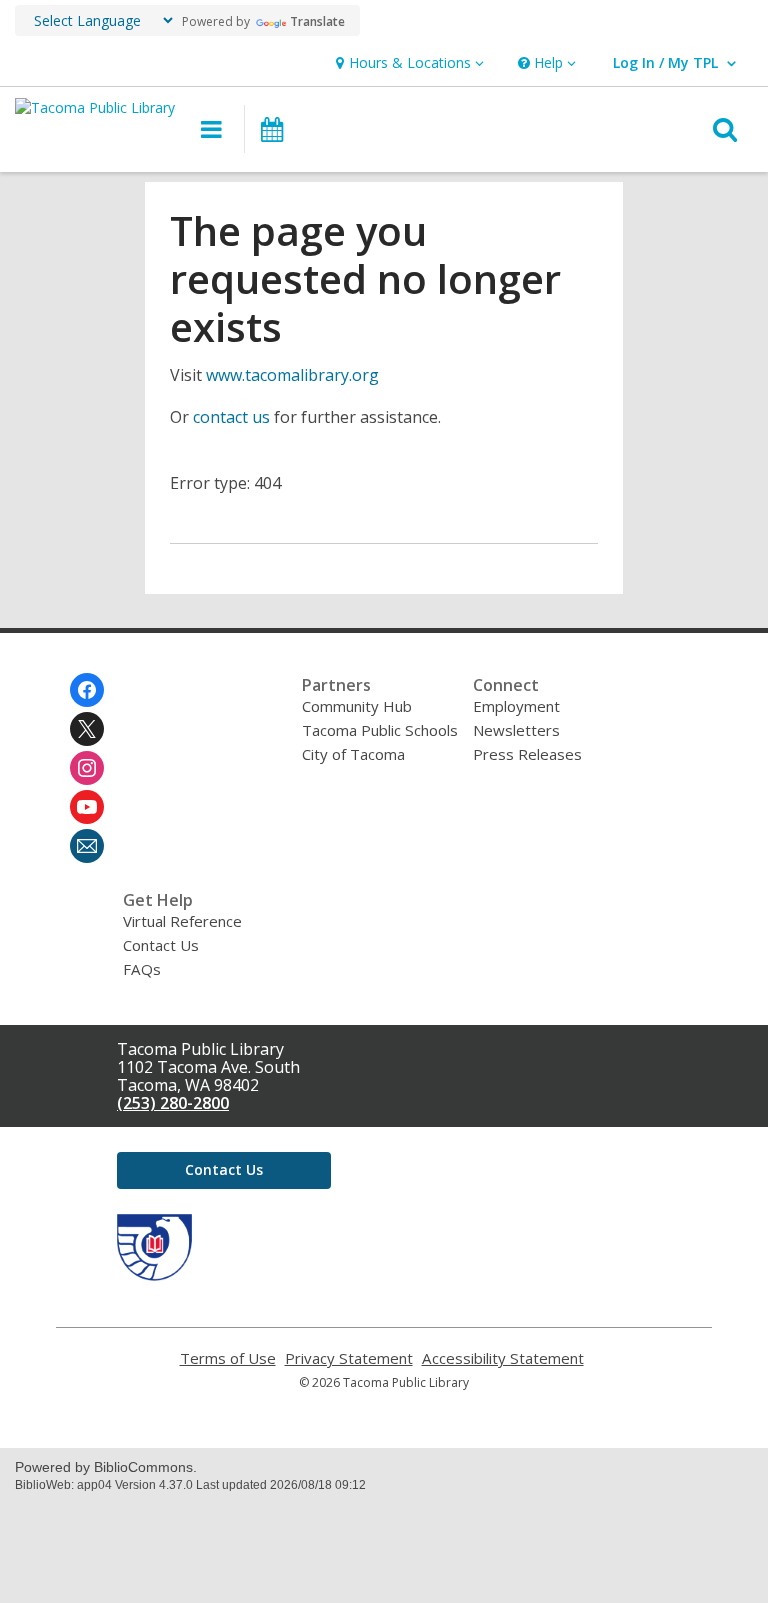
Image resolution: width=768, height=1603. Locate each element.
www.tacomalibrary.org (292, 375)
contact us (231, 417)
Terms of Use (228, 1358)
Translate (317, 21)
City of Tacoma (353, 754)
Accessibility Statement (503, 1358)
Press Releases (527, 754)
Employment (516, 706)
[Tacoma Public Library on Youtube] (87, 807)
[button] (407, 63)
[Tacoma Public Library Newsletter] (87, 846)
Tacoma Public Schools (380, 730)
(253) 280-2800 (173, 1103)
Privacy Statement (349, 1358)
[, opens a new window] (154, 1275)
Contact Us (161, 945)
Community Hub (357, 706)
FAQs (142, 969)
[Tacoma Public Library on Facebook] (87, 690)
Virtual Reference (182, 921)
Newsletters (516, 730)
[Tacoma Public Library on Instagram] (87, 768)
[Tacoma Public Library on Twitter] (87, 729)
